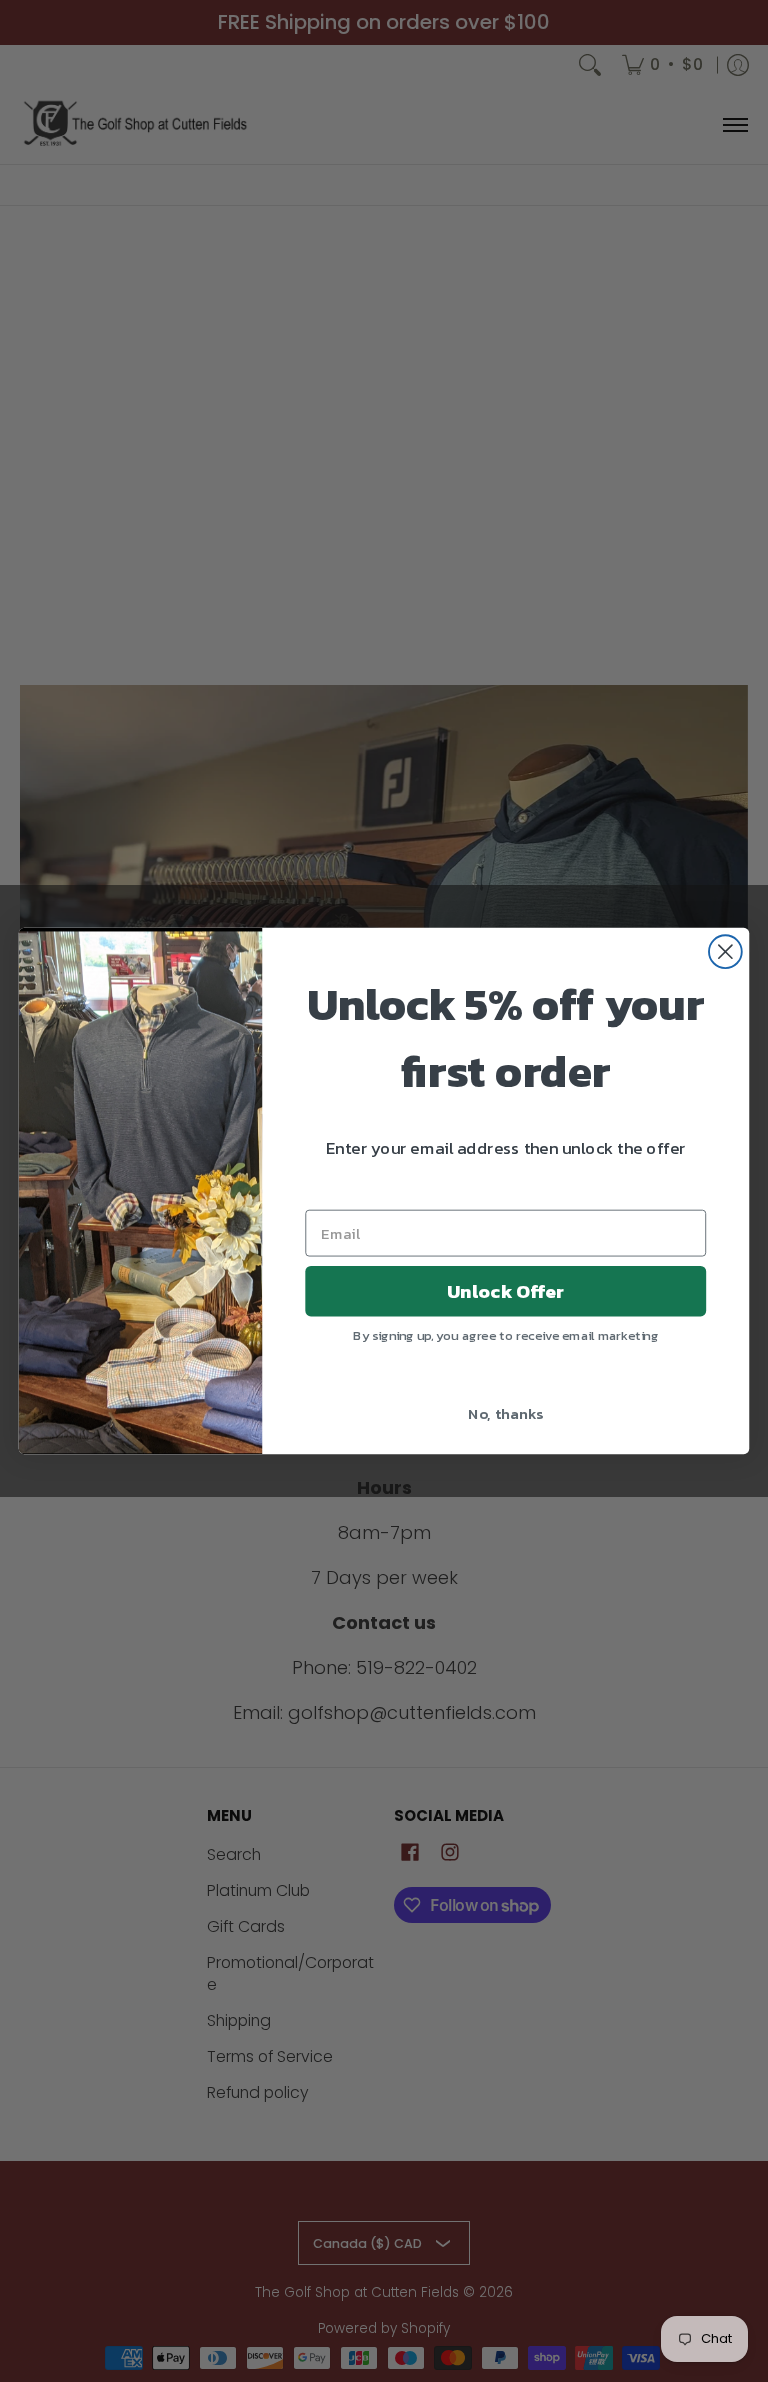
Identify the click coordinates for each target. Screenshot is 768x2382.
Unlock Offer (505, 1291)
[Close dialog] (725, 952)
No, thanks (505, 1412)
